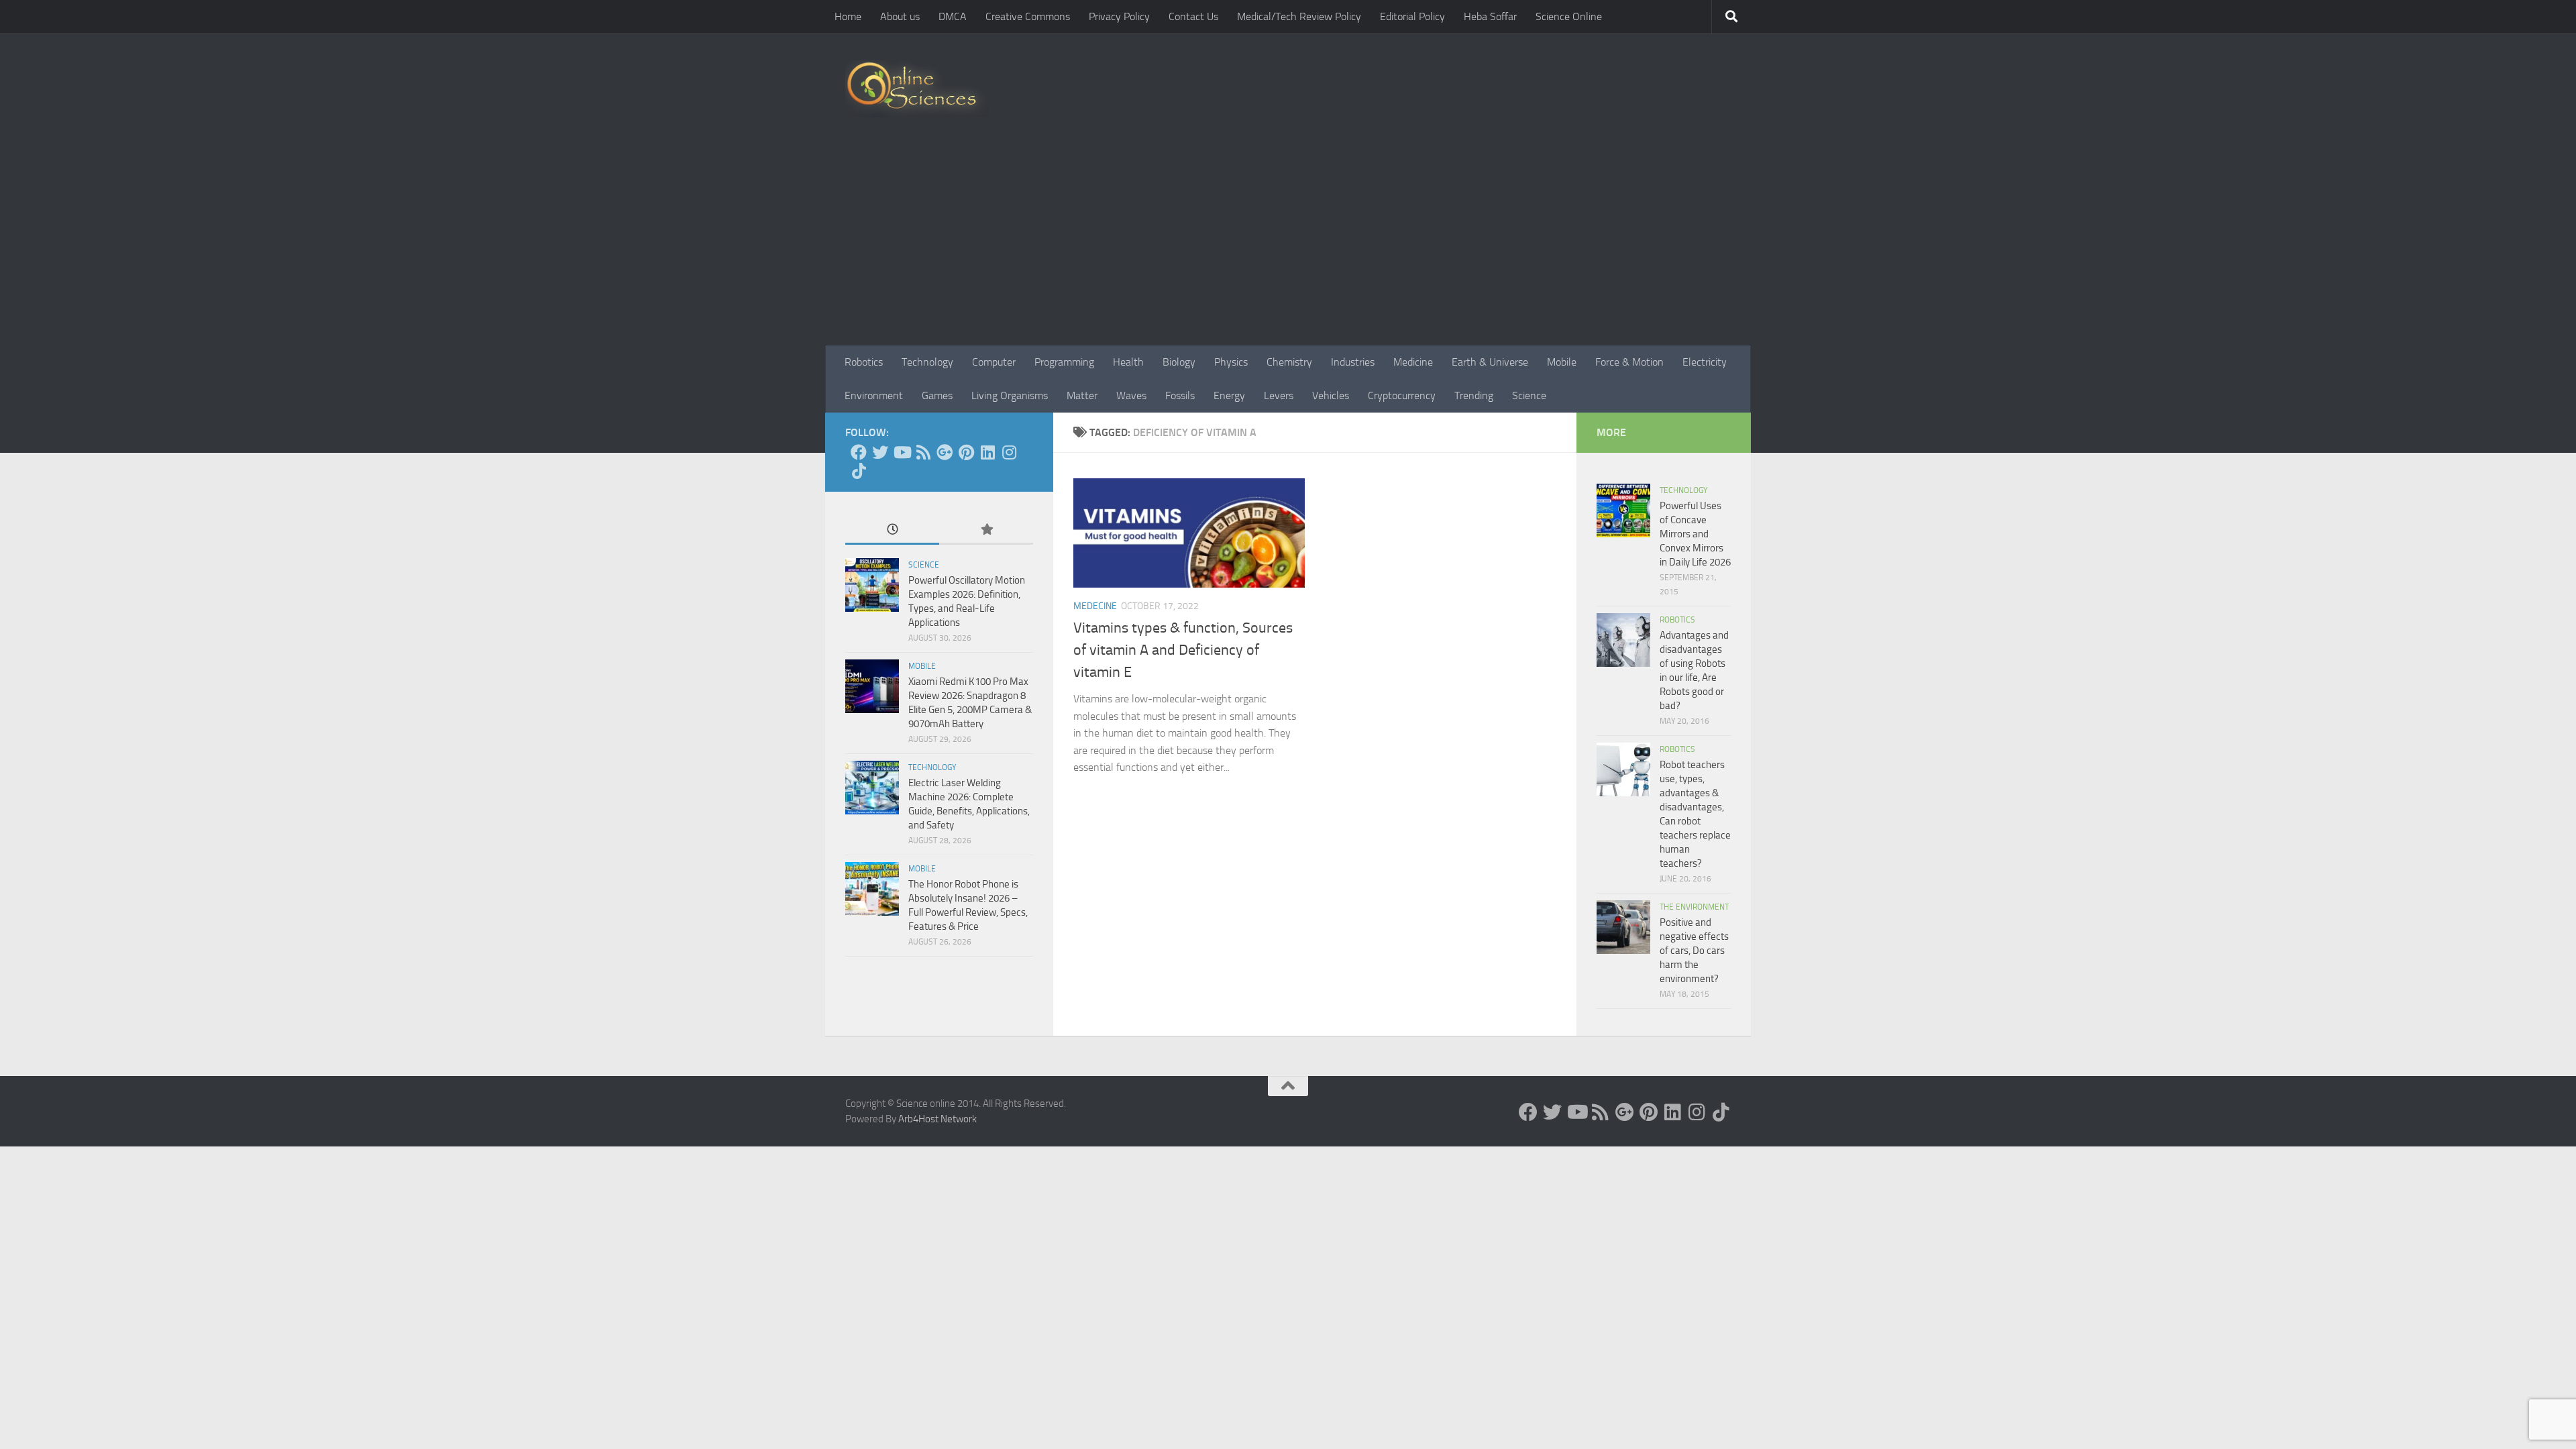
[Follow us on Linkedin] (987, 452)
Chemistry (1289, 362)
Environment (874, 395)
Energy (1229, 395)
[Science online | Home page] (917, 89)
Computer (994, 362)
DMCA (953, 16)
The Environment (1694, 907)
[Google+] (945, 452)
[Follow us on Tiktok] (859, 471)
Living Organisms (1010, 395)
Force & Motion (1629, 362)
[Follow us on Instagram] (1009, 452)
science (924, 565)
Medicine (1413, 362)
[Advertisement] (1288, 245)
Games (937, 395)
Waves (1131, 395)
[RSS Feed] (923, 452)
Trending (1474, 395)
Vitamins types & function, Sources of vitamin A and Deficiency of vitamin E (1183, 650)
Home (848, 16)
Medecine (1095, 606)
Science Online (1569, 16)
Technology (927, 362)
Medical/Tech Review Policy (1299, 16)
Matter (1082, 395)
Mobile (1562, 362)
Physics (1231, 362)
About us (900, 16)
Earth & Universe (1490, 362)
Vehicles (1331, 395)
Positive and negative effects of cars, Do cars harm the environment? (1694, 951)
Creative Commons (1028, 16)
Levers (1279, 395)
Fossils (1180, 395)
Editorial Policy (1412, 16)
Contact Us (1193, 16)
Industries (1353, 362)
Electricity (1705, 362)
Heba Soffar (1490, 16)
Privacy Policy (1119, 16)
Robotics (864, 362)
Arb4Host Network (937, 1119)
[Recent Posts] (892, 530)
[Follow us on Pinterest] (966, 452)
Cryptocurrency (1402, 395)
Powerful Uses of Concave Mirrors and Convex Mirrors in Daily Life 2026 (1695, 534)
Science (1529, 395)
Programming (1064, 362)
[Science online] (859, 452)
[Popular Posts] (986, 530)
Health (1128, 362)
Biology (1179, 362)
